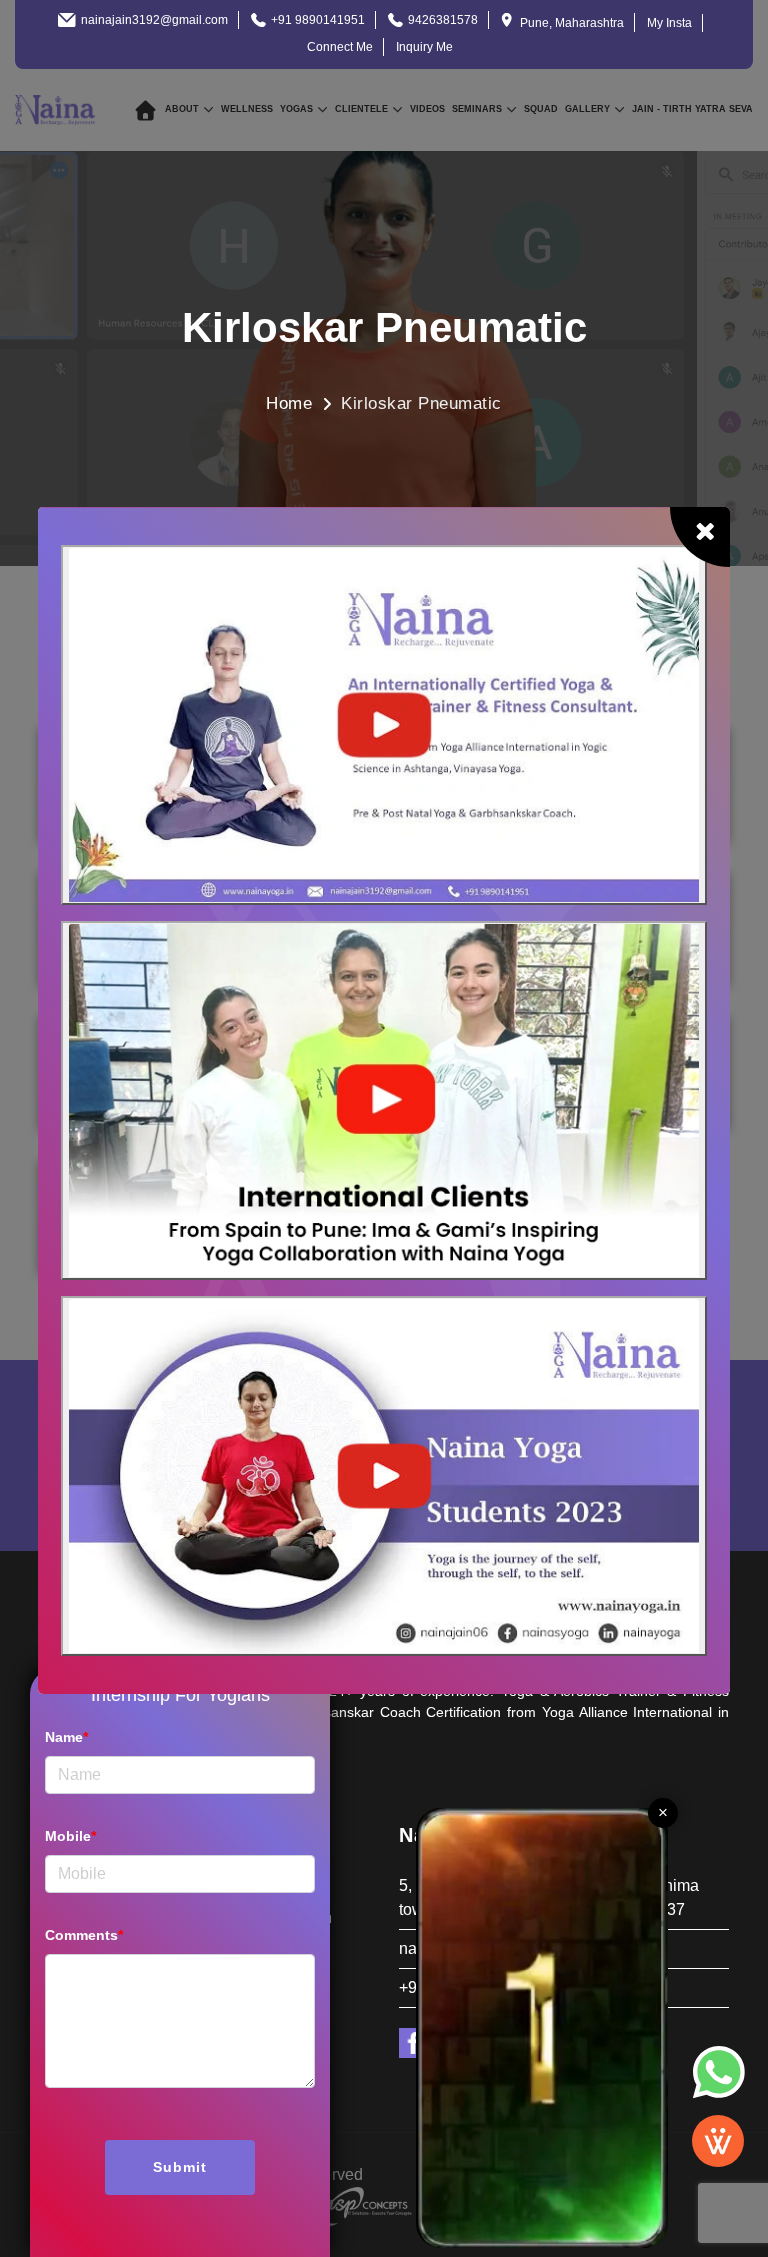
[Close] (700, 537)
